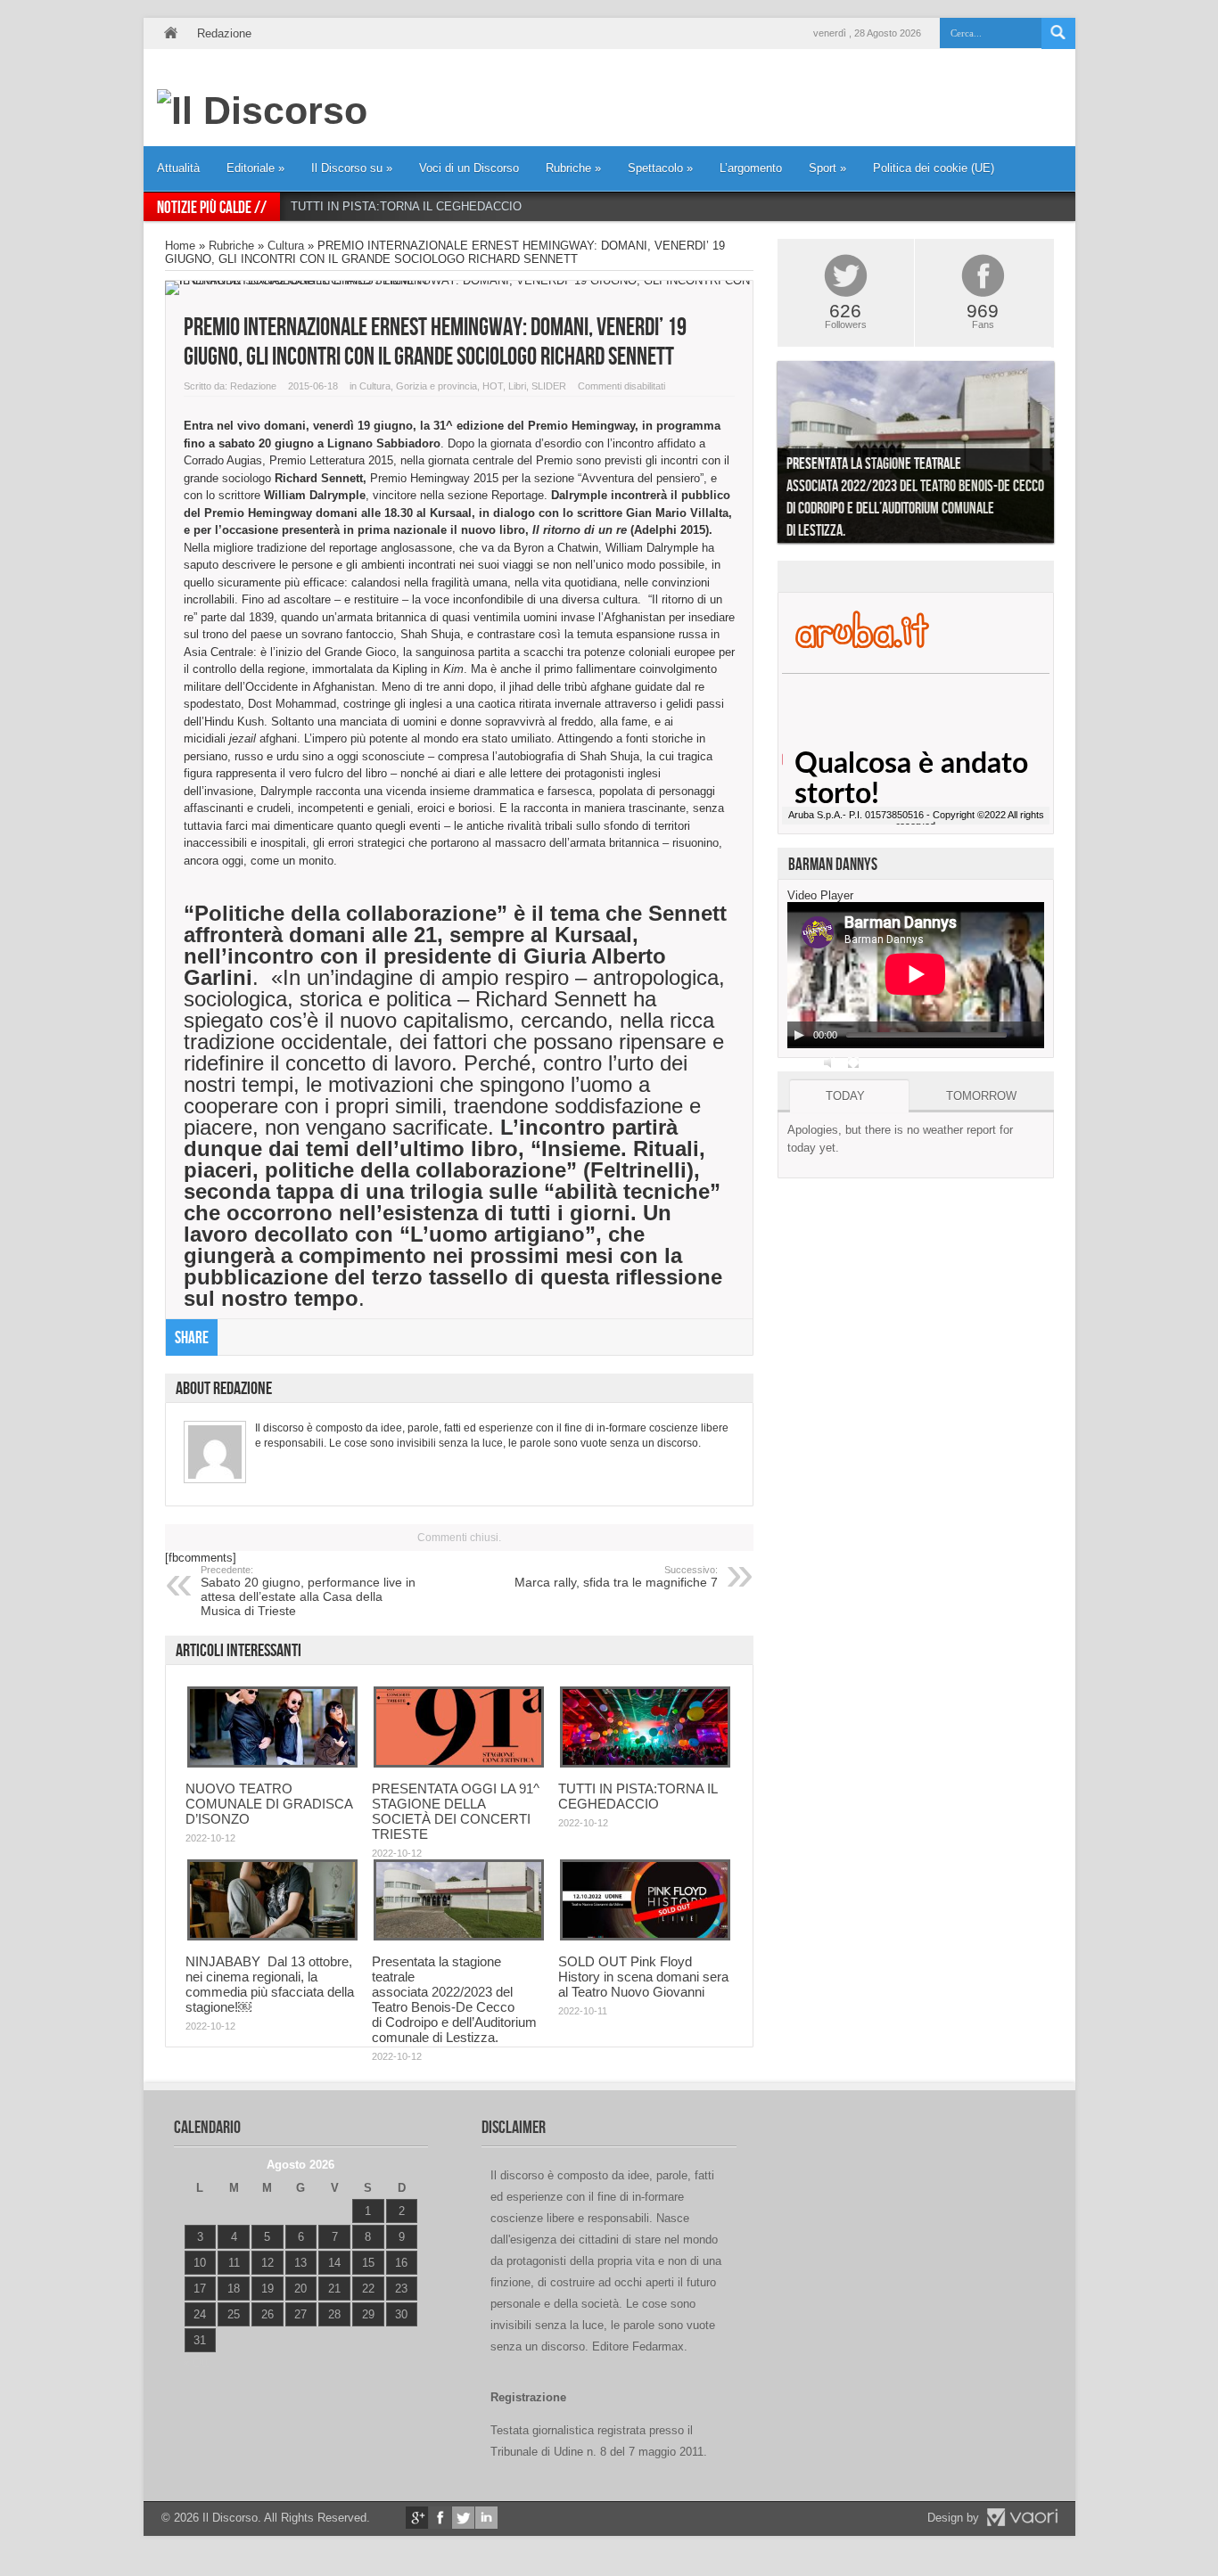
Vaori (1022, 2517)
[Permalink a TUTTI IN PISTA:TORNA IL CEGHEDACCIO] (645, 1764)
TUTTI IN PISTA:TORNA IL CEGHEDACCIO (406, 206)
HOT (493, 386)
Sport (827, 168)
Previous (764, 456)
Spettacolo (660, 168)
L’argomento (751, 168)
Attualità (178, 168)
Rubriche (573, 168)
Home (170, 33)
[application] (916, 975)
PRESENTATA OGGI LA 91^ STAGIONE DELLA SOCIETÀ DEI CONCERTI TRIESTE (456, 1811)
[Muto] (830, 1062)
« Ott (196, 2363)
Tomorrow (981, 1096)
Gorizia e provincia (436, 386)
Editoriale (255, 168)
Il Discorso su (352, 168)
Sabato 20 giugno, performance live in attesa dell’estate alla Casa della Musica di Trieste (308, 1591)
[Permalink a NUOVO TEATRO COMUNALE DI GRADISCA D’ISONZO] (272, 1764)
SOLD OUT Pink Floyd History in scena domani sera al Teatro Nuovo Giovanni (643, 1977)
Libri (517, 386)
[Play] (799, 1035)
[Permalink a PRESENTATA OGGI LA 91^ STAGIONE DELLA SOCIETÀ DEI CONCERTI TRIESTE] (459, 1764)
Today (845, 1096)
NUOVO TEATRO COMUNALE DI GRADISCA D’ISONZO (269, 1804)
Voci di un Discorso (469, 168)
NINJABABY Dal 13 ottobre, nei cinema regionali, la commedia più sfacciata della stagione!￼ (270, 1984)
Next (1067, 456)
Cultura (286, 246)
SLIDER (549, 386)
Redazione (224, 33)
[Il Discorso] (262, 111)
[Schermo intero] (853, 1062)
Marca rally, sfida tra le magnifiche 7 (616, 1577)
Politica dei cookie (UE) (934, 168)
